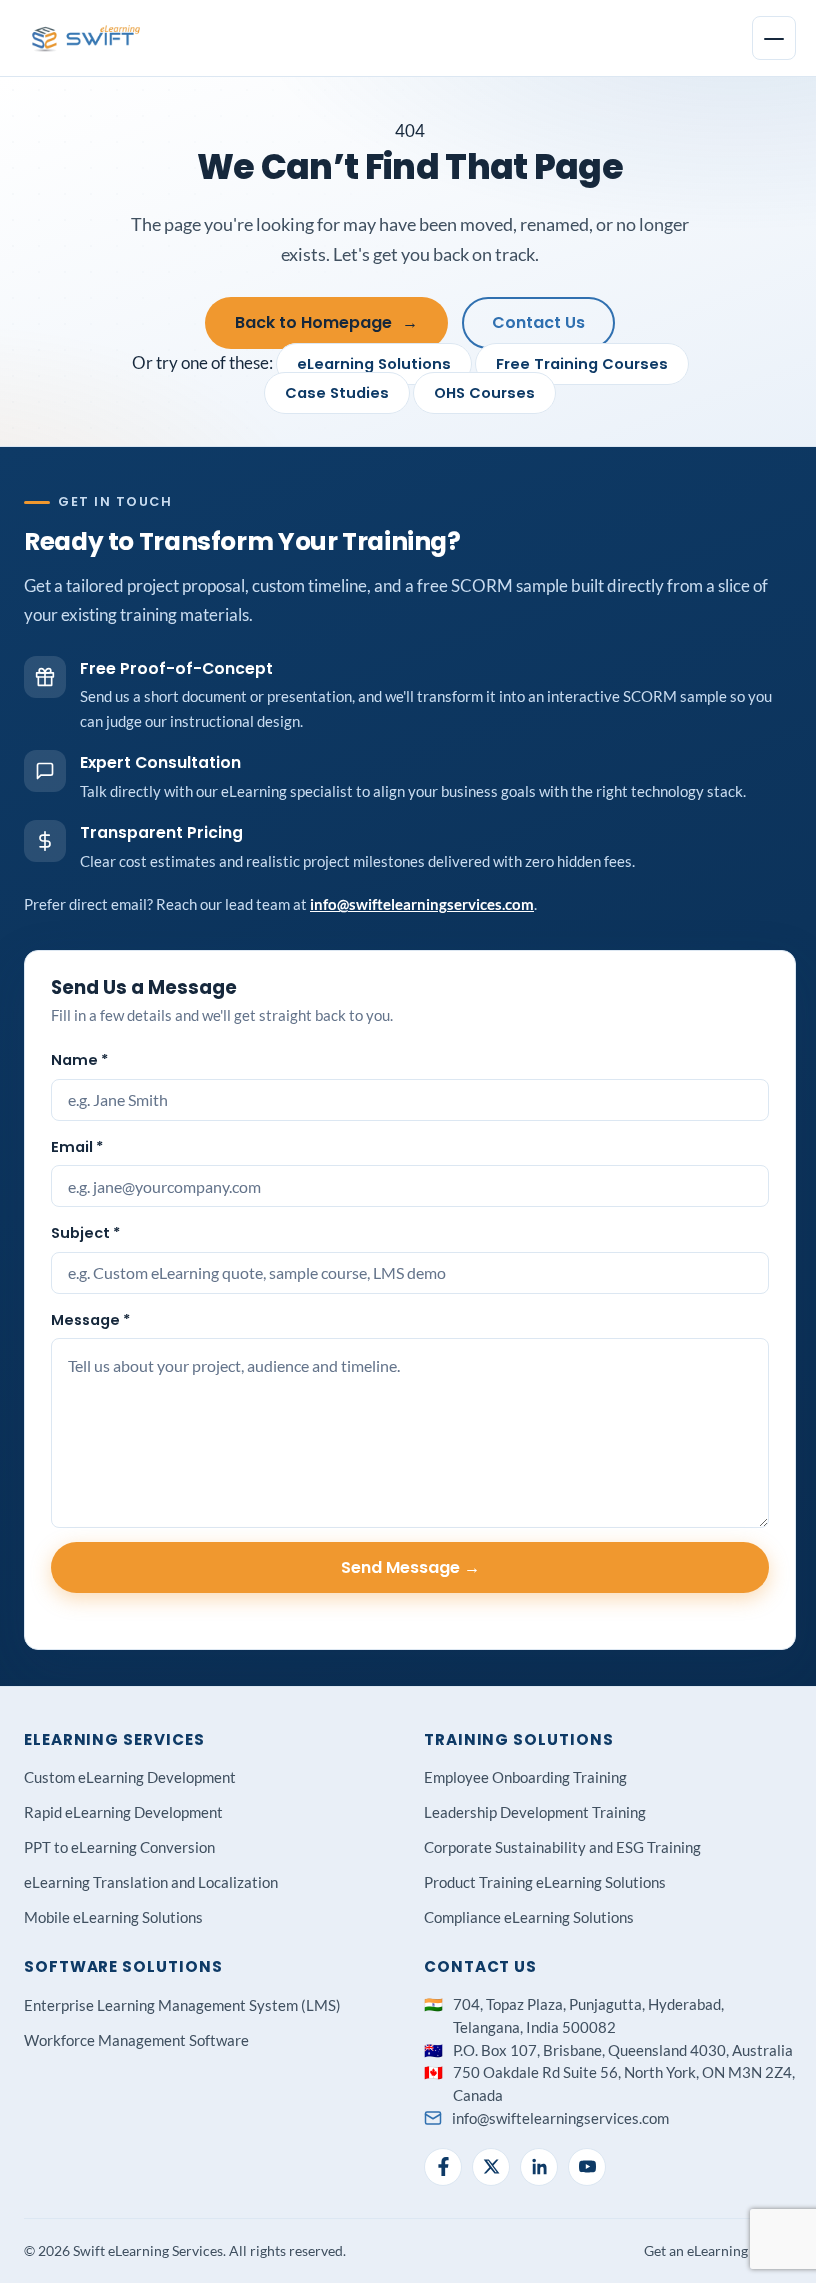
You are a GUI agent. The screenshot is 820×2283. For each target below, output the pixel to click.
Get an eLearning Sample (720, 2250)
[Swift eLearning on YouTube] (587, 2167)
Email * (77, 1147)
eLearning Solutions (374, 364)
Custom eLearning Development (130, 1777)
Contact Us (538, 322)
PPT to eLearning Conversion (119, 1847)
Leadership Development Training (535, 1812)
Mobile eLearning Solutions (113, 1917)
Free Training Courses (582, 364)
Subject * (85, 1233)
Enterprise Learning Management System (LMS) (182, 2005)
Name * (79, 1060)
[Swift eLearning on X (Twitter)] (491, 2167)
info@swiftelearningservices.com (422, 904)
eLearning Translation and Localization (151, 1882)
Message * (90, 1320)
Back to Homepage (326, 322)
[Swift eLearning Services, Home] (87, 38)
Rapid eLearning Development (123, 1812)
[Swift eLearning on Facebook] (443, 2167)
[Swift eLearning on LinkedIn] (539, 2167)
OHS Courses (484, 393)
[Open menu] (774, 38)
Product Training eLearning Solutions (545, 1882)
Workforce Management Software (136, 2040)
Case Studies (337, 393)
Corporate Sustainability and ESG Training (562, 1847)
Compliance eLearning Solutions (529, 1917)
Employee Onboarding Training (525, 1777)
